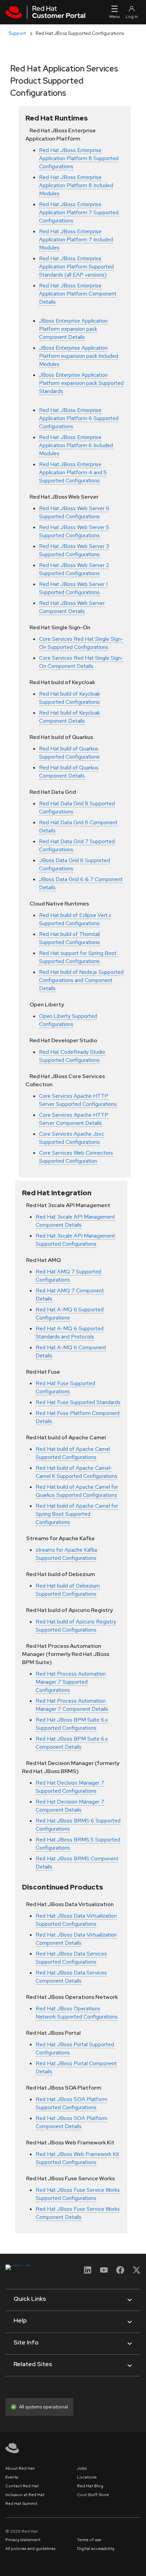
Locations (87, 2477)
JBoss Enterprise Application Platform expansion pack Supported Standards (81, 383)
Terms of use (89, 2540)
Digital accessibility (96, 2549)
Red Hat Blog (90, 2486)
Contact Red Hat (22, 2486)
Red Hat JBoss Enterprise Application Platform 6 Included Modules (76, 445)
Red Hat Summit (21, 2504)
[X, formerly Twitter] (136, 2270)
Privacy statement (23, 2540)
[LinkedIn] (88, 2272)
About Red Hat (20, 2468)
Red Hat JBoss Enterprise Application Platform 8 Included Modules (76, 185)
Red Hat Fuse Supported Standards (78, 1402)
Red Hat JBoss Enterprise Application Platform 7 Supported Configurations (79, 212)
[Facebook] (120, 2272)
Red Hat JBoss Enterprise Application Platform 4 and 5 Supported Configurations (73, 472)
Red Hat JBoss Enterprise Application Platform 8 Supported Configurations (79, 158)
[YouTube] (104, 2272)
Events (12, 2477)
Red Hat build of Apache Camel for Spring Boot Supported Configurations (77, 1514)
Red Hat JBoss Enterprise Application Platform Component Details (78, 294)
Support (17, 33)
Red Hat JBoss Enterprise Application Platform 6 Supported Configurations (79, 418)
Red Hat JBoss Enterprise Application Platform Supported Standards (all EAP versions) (76, 267)
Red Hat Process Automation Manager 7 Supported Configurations (71, 1682)
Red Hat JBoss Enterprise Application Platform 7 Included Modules (76, 239)
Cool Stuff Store (93, 2495)
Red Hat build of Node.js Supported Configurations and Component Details (81, 980)
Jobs (82, 2468)
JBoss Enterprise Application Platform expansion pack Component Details (73, 329)
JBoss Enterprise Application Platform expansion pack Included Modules (79, 356)
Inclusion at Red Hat (25, 2495)
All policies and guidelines (30, 2549)
